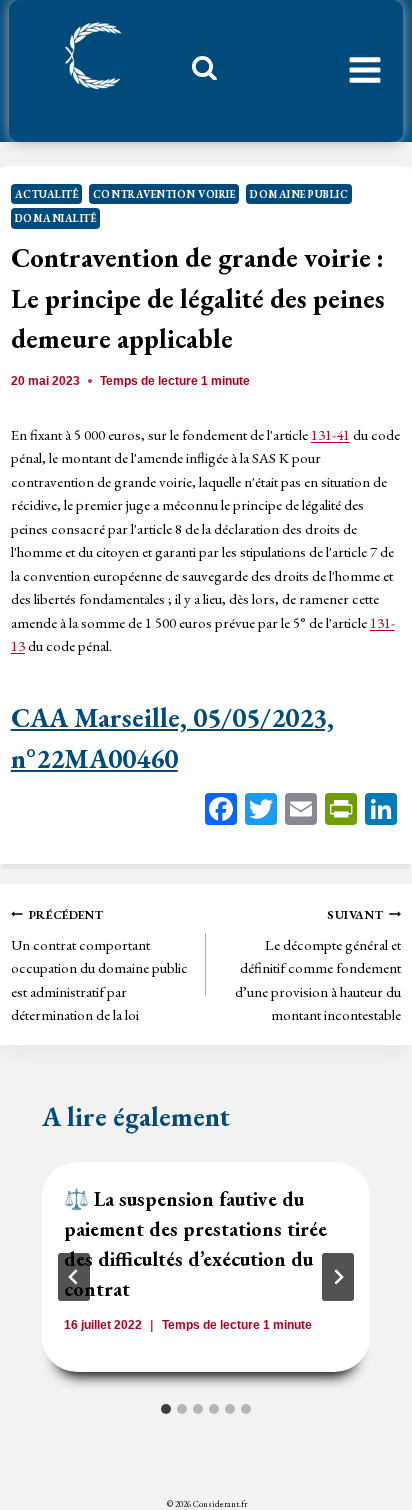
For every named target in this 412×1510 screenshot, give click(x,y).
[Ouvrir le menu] (365, 71)
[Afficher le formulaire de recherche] (197, 73)
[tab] (166, 1409)
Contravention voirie (164, 194)
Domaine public (299, 194)
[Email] (301, 811)
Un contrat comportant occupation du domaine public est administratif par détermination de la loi (99, 966)
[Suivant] (338, 1277)
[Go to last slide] (74, 1277)
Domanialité (56, 218)
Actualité (47, 194)
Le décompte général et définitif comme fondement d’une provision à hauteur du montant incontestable (318, 966)
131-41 (330, 434)
